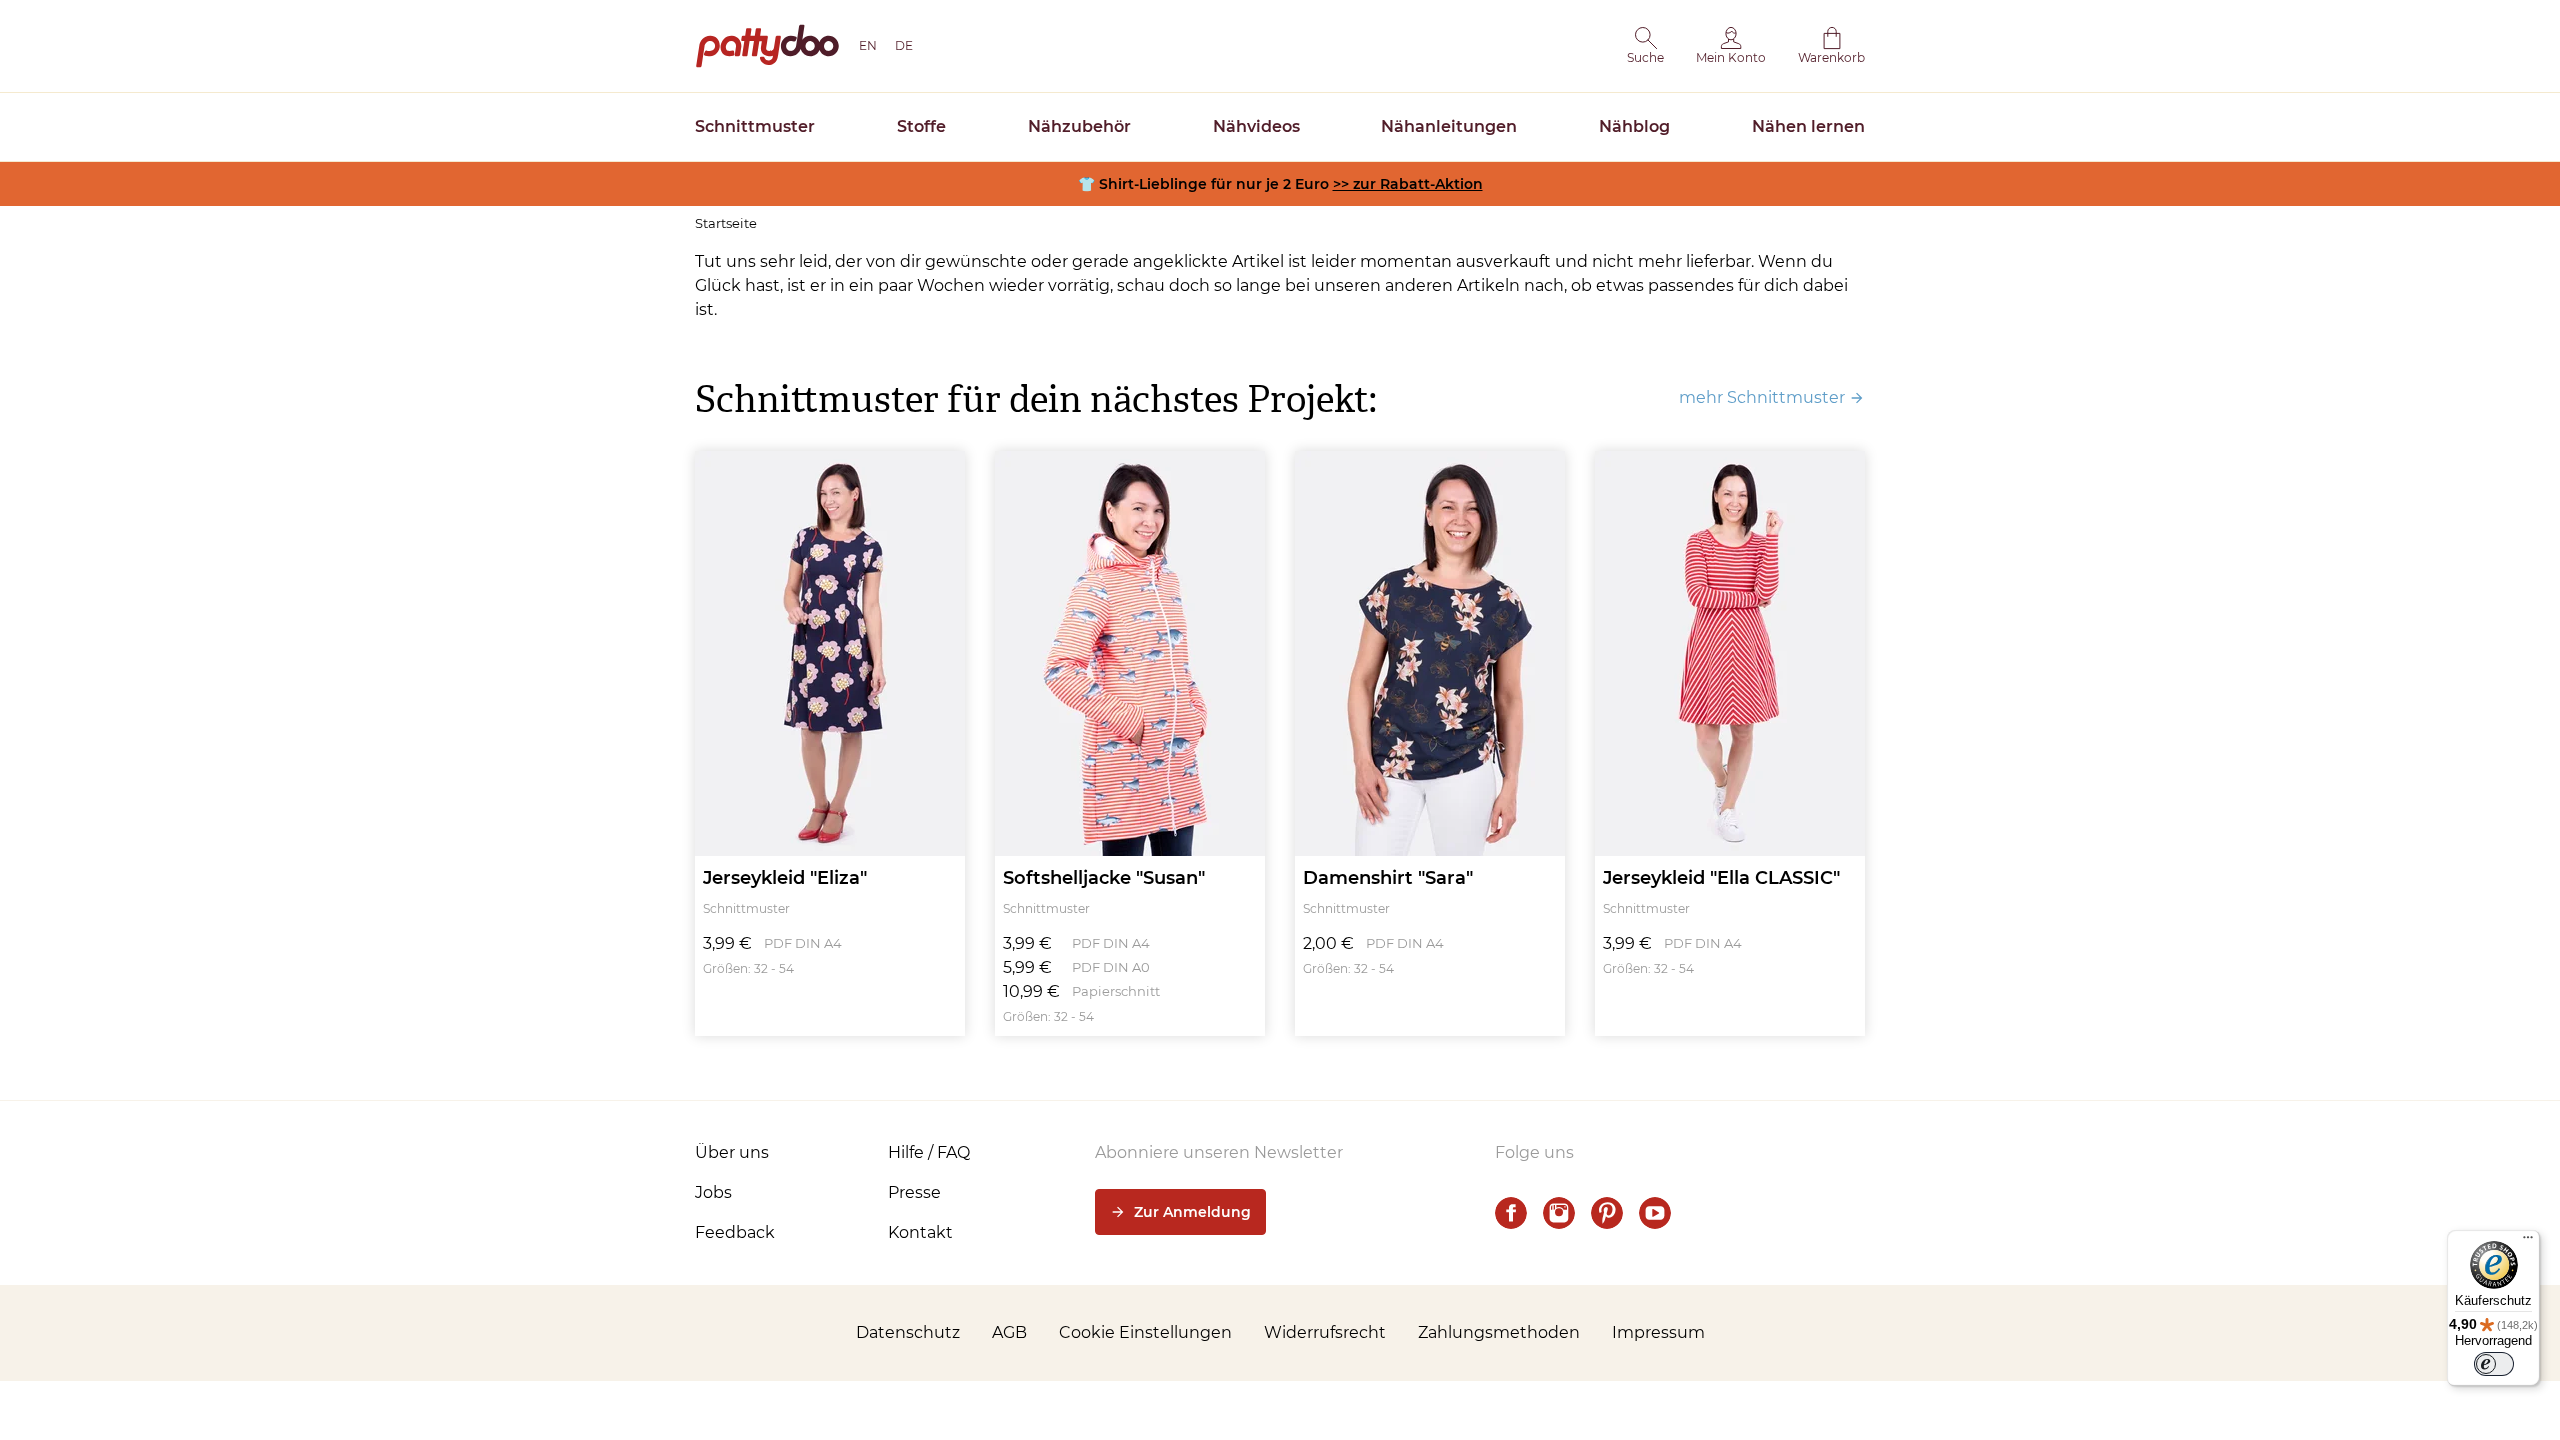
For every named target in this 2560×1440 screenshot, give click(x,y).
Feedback (735, 1232)
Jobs (713, 1192)
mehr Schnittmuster (1762, 397)
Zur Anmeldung (1192, 1212)
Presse (914, 1192)
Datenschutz (908, 1332)
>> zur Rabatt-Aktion (1408, 184)
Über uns (732, 1152)
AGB (1009, 1332)
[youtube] (1655, 1213)
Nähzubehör (1079, 126)
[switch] (2494, 1364)
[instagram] (1559, 1213)
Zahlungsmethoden (1499, 1332)
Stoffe (921, 126)
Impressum (1658, 1332)
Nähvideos (1256, 126)
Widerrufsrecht (1325, 1332)
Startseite (726, 223)
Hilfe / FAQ (929, 1152)
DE (904, 45)
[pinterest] (1607, 1213)
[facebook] (1511, 1213)
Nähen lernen (1808, 126)
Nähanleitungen (1449, 126)
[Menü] (2528, 1242)
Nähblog (1634, 126)
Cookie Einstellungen (1145, 1332)
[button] (1645, 46)
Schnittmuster (755, 126)
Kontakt (920, 1232)
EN (868, 45)
